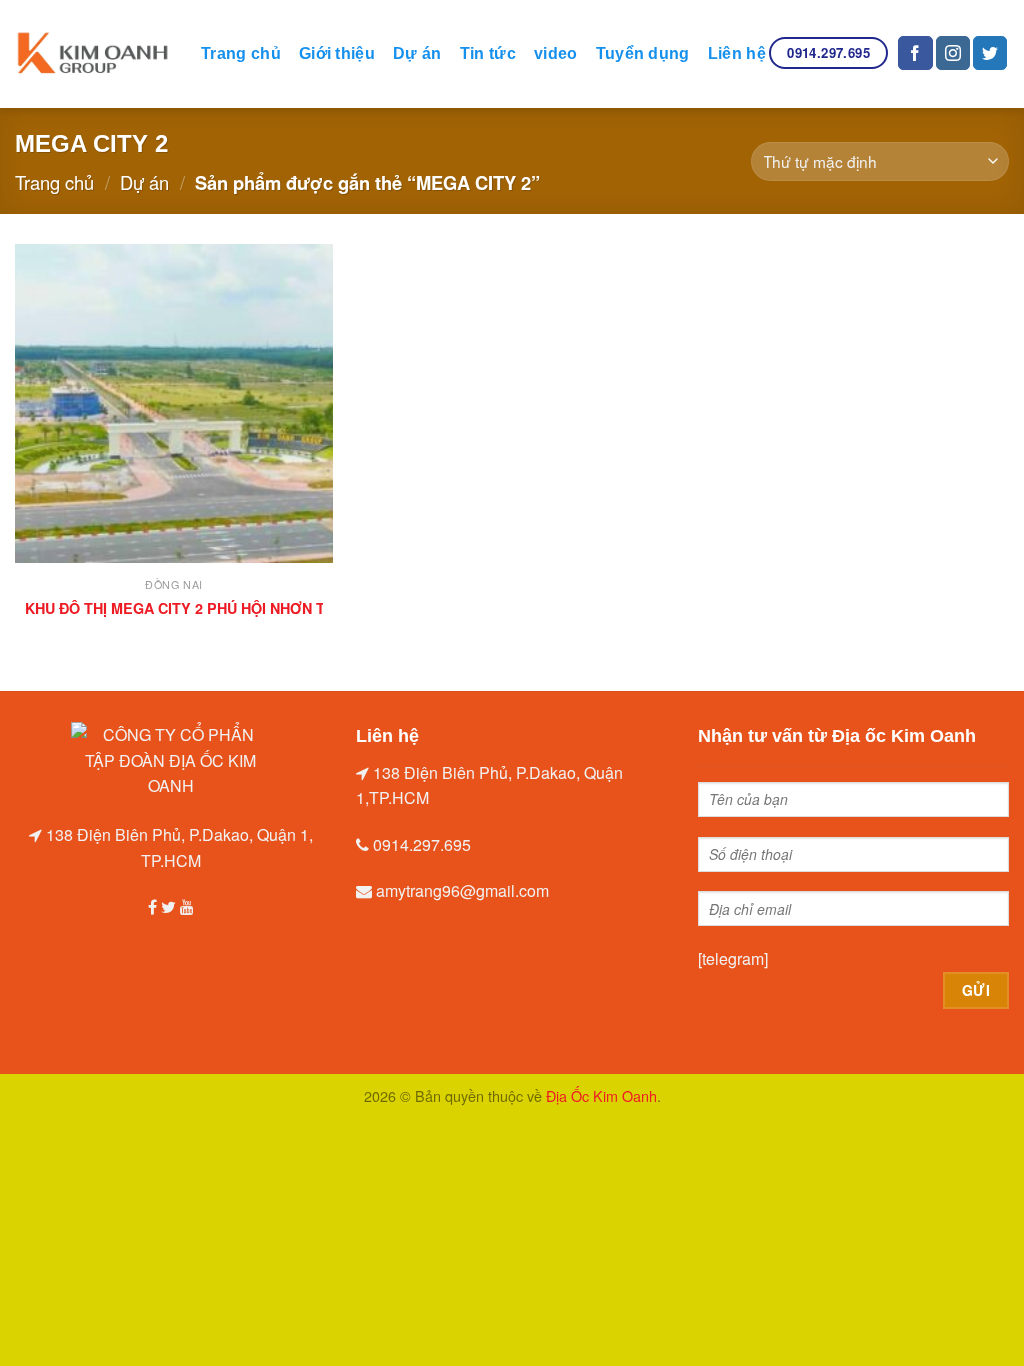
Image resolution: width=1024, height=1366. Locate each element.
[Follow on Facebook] (915, 53)
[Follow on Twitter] (990, 53)
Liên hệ (737, 53)
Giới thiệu (337, 53)
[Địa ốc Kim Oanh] (93, 54)
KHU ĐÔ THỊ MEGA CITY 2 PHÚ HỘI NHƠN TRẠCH (194, 608)
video (556, 53)
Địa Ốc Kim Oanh (601, 1095)
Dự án (417, 53)
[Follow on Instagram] (953, 53)
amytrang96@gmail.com (462, 890)
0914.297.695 (422, 844)
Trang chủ (241, 53)
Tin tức (488, 53)
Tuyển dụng (643, 53)
